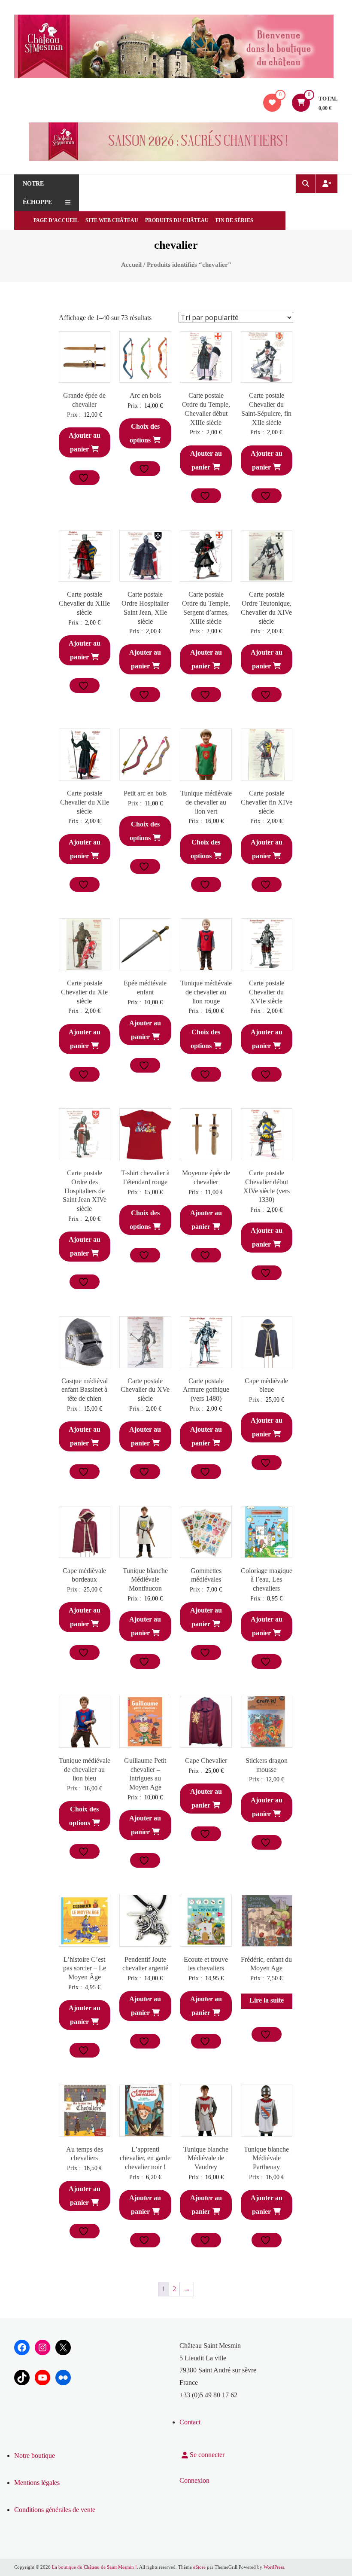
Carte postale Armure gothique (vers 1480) (206, 1390)
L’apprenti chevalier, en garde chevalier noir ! (145, 2158)
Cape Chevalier (206, 1761)
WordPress (274, 2567)
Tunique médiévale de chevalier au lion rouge (206, 992)
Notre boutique (35, 2456)
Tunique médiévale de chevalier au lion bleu (85, 1770)
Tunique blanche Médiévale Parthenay (266, 2158)
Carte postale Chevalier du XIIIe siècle (84, 603)
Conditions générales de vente (55, 2510)
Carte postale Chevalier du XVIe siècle (267, 992)
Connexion (194, 2480)
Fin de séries (234, 220)
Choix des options (145, 433)
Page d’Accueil (56, 220)
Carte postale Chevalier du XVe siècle (145, 1390)
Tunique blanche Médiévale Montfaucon (145, 1580)
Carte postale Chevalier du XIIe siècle (85, 802)
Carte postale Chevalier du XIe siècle (84, 992)
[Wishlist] (272, 102)
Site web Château (112, 220)
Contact (190, 2422)
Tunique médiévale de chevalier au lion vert (206, 802)
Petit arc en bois (145, 793)
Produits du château (177, 220)
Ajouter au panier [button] (85, 442)
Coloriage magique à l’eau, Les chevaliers (267, 1580)
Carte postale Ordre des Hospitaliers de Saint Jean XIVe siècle (85, 1191)
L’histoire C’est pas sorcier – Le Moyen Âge (85, 1968)
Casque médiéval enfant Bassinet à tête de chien (85, 1390)
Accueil (131, 265)
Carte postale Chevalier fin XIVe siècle (267, 802)
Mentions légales (37, 2483)
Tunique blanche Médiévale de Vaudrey (206, 2158)
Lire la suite (267, 2000)
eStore (199, 2567)
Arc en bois (145, 395)
